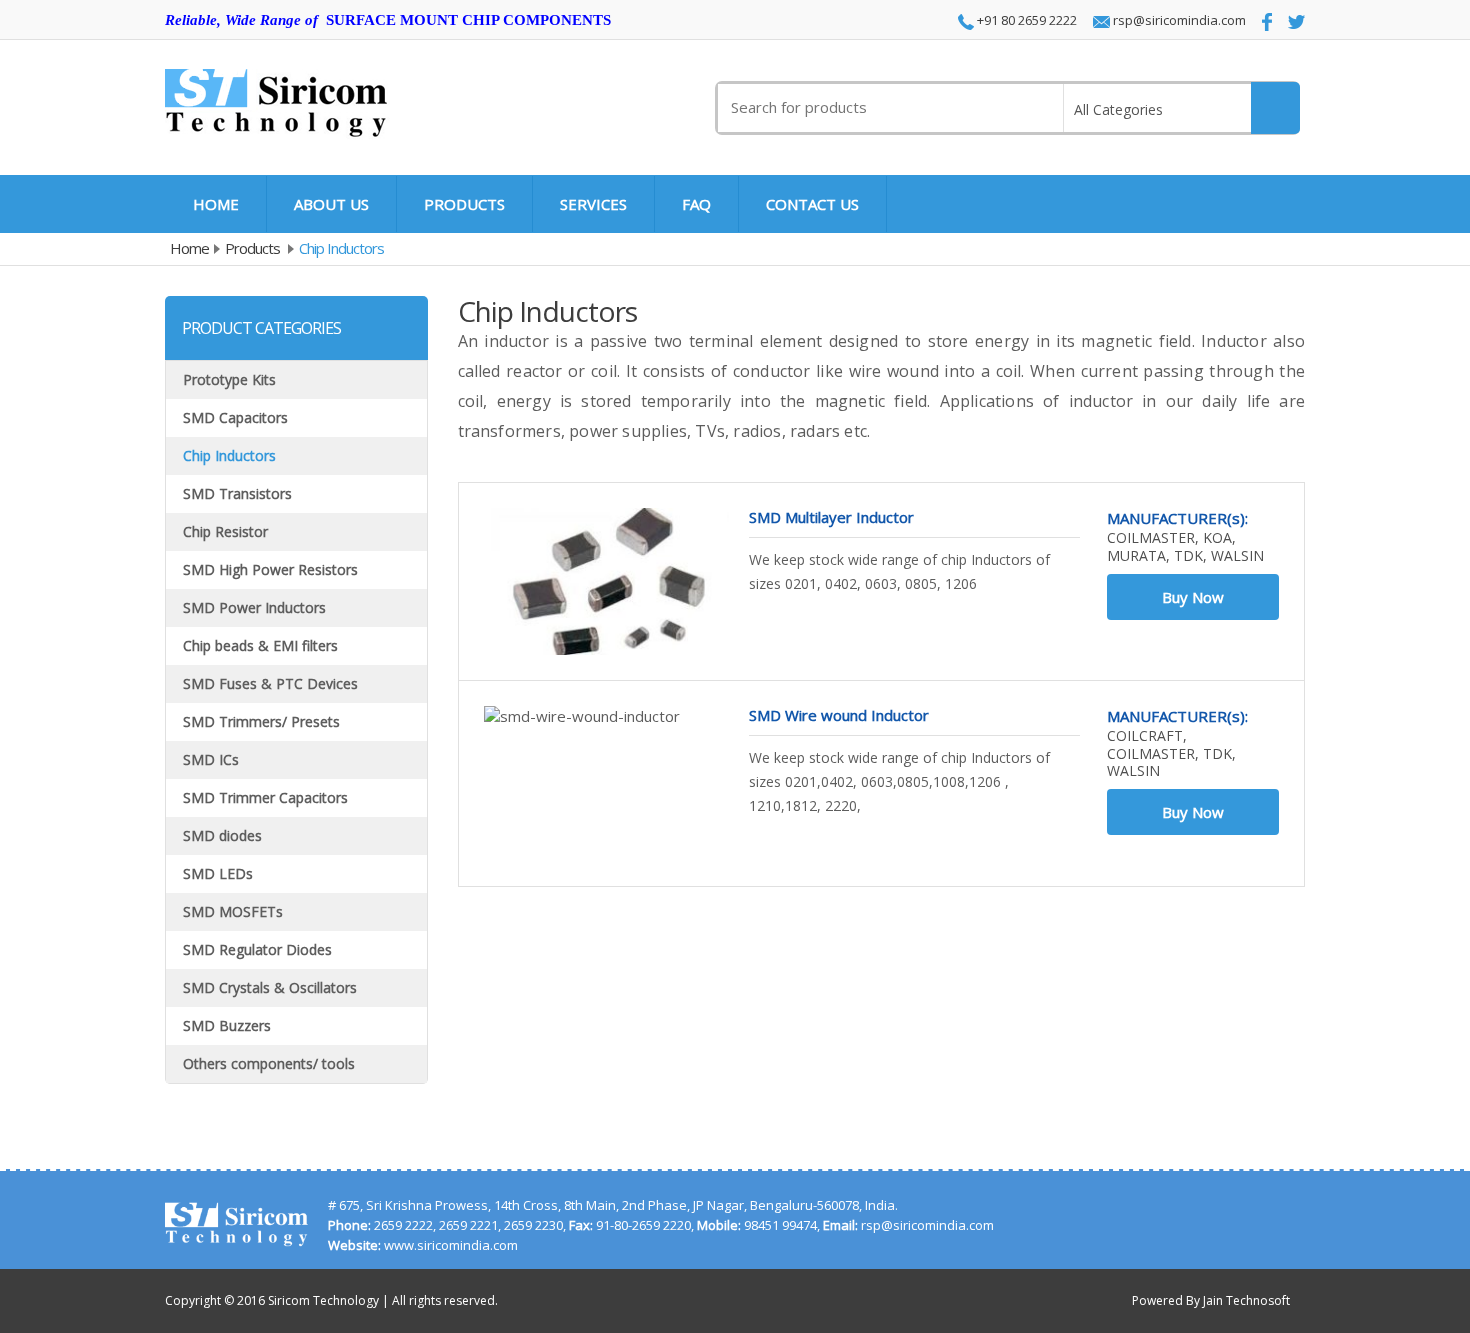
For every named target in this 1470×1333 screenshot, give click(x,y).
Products (464, 204)
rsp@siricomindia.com (1178, 20)
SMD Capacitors (235, 417)
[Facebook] (1261, 22)
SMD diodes (222, 835)
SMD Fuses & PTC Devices (270, 683)
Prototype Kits (229, 379)
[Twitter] (1290, 21)
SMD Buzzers (227, 1025)
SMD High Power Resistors (270, 569)
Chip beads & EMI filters (260, 645)
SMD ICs (211, 759)
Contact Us (812, 204)
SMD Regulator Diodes (257, 949)
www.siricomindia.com (451, 1245)
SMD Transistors (237, 493)
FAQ (696, 204)
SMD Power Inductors (254, 607)
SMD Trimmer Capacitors (265, 797)
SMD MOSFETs (233, 911)
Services (593, 204)
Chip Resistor (225, 531)
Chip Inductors (229, 455)
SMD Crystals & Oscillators (270, 987)
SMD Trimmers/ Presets (261, 721)
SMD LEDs (218, 873)
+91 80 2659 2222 (1025, 21)
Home (216, 204)
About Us (331, 204)
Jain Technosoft (1246, 1300)
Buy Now (1193, 597)
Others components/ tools (269, 1063)
